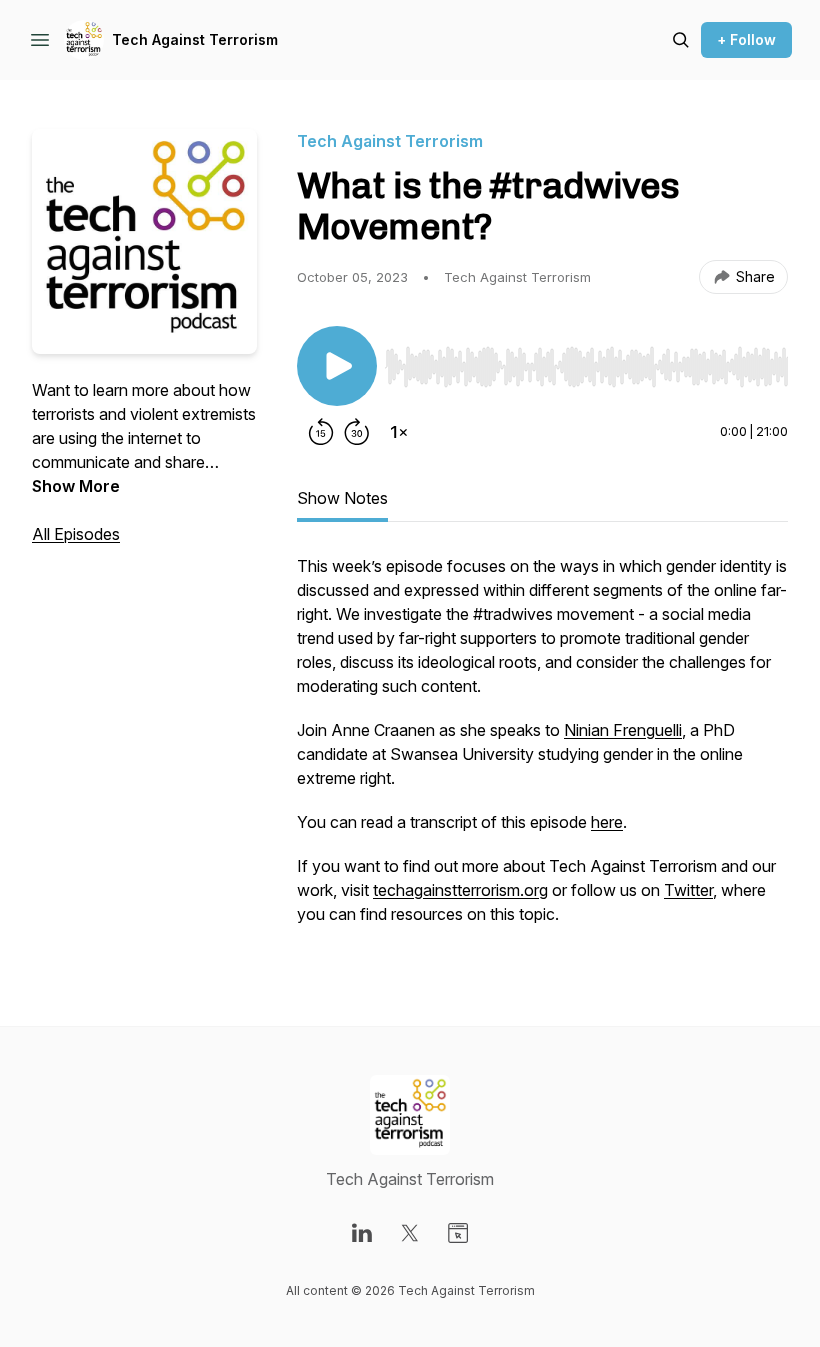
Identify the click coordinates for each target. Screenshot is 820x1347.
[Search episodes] (681, 40)
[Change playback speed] (399, 432)
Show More (76, 486)
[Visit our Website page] (458, 1233)
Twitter (688, 890)
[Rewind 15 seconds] (321, 432)
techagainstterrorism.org (460, 890)
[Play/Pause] (337, 366)
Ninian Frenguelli (623, 730)
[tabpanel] (542, 750)
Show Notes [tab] (342, 498)
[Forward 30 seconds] (357, 432)
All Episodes (76, 534)
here (607, 822)
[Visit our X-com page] (410, 1233)
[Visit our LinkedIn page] (362, 1233)
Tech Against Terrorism (195, 39)
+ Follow (746, 39)
